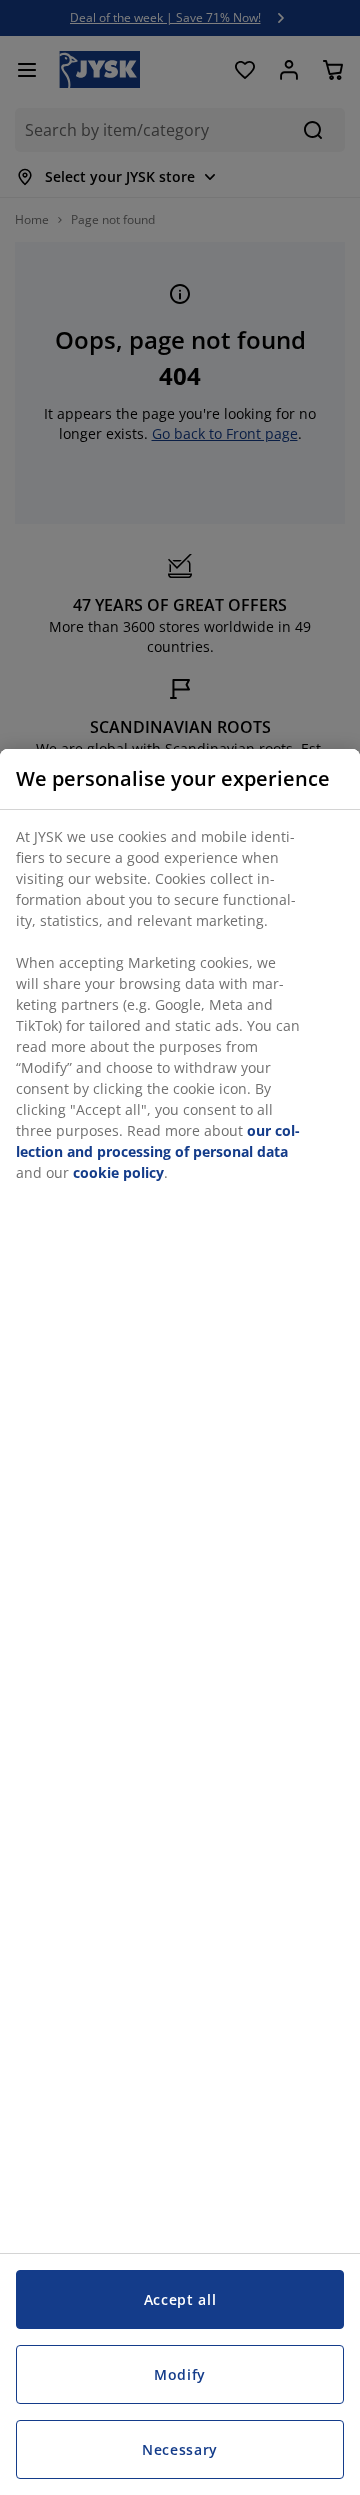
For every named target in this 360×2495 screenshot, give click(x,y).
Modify (180, 2374)
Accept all (180, 2299)
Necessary (180, 2449)
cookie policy (118, 1172)
